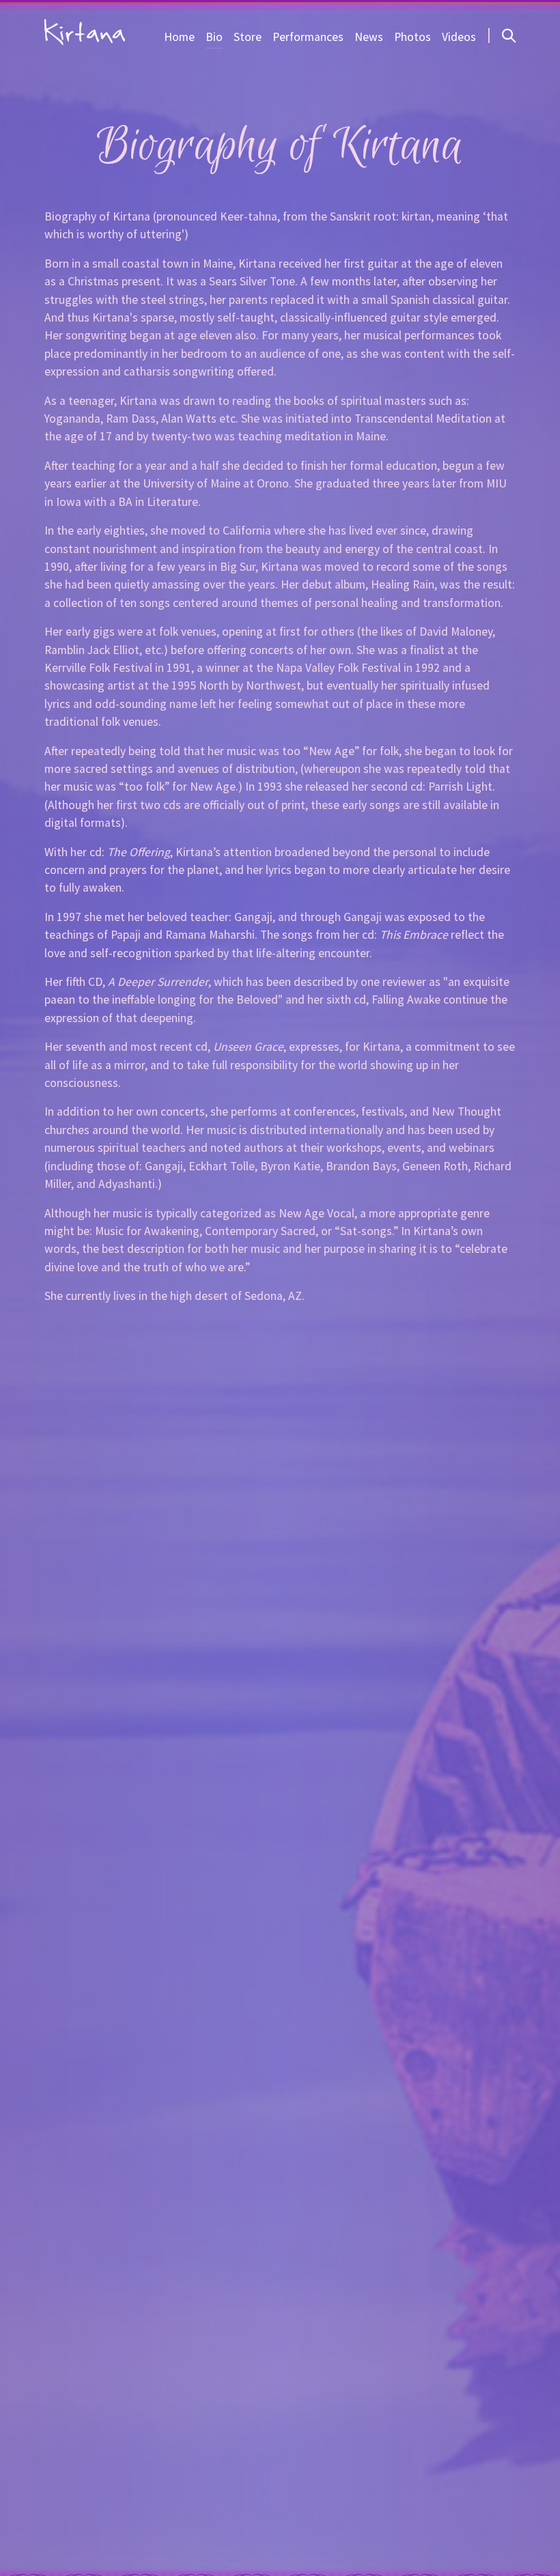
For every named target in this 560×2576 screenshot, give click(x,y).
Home (179, 37)
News (369, 37)
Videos (459, 37)
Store (248, 37)
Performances (308, 37)
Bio (214, 37)
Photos (412, 37)
